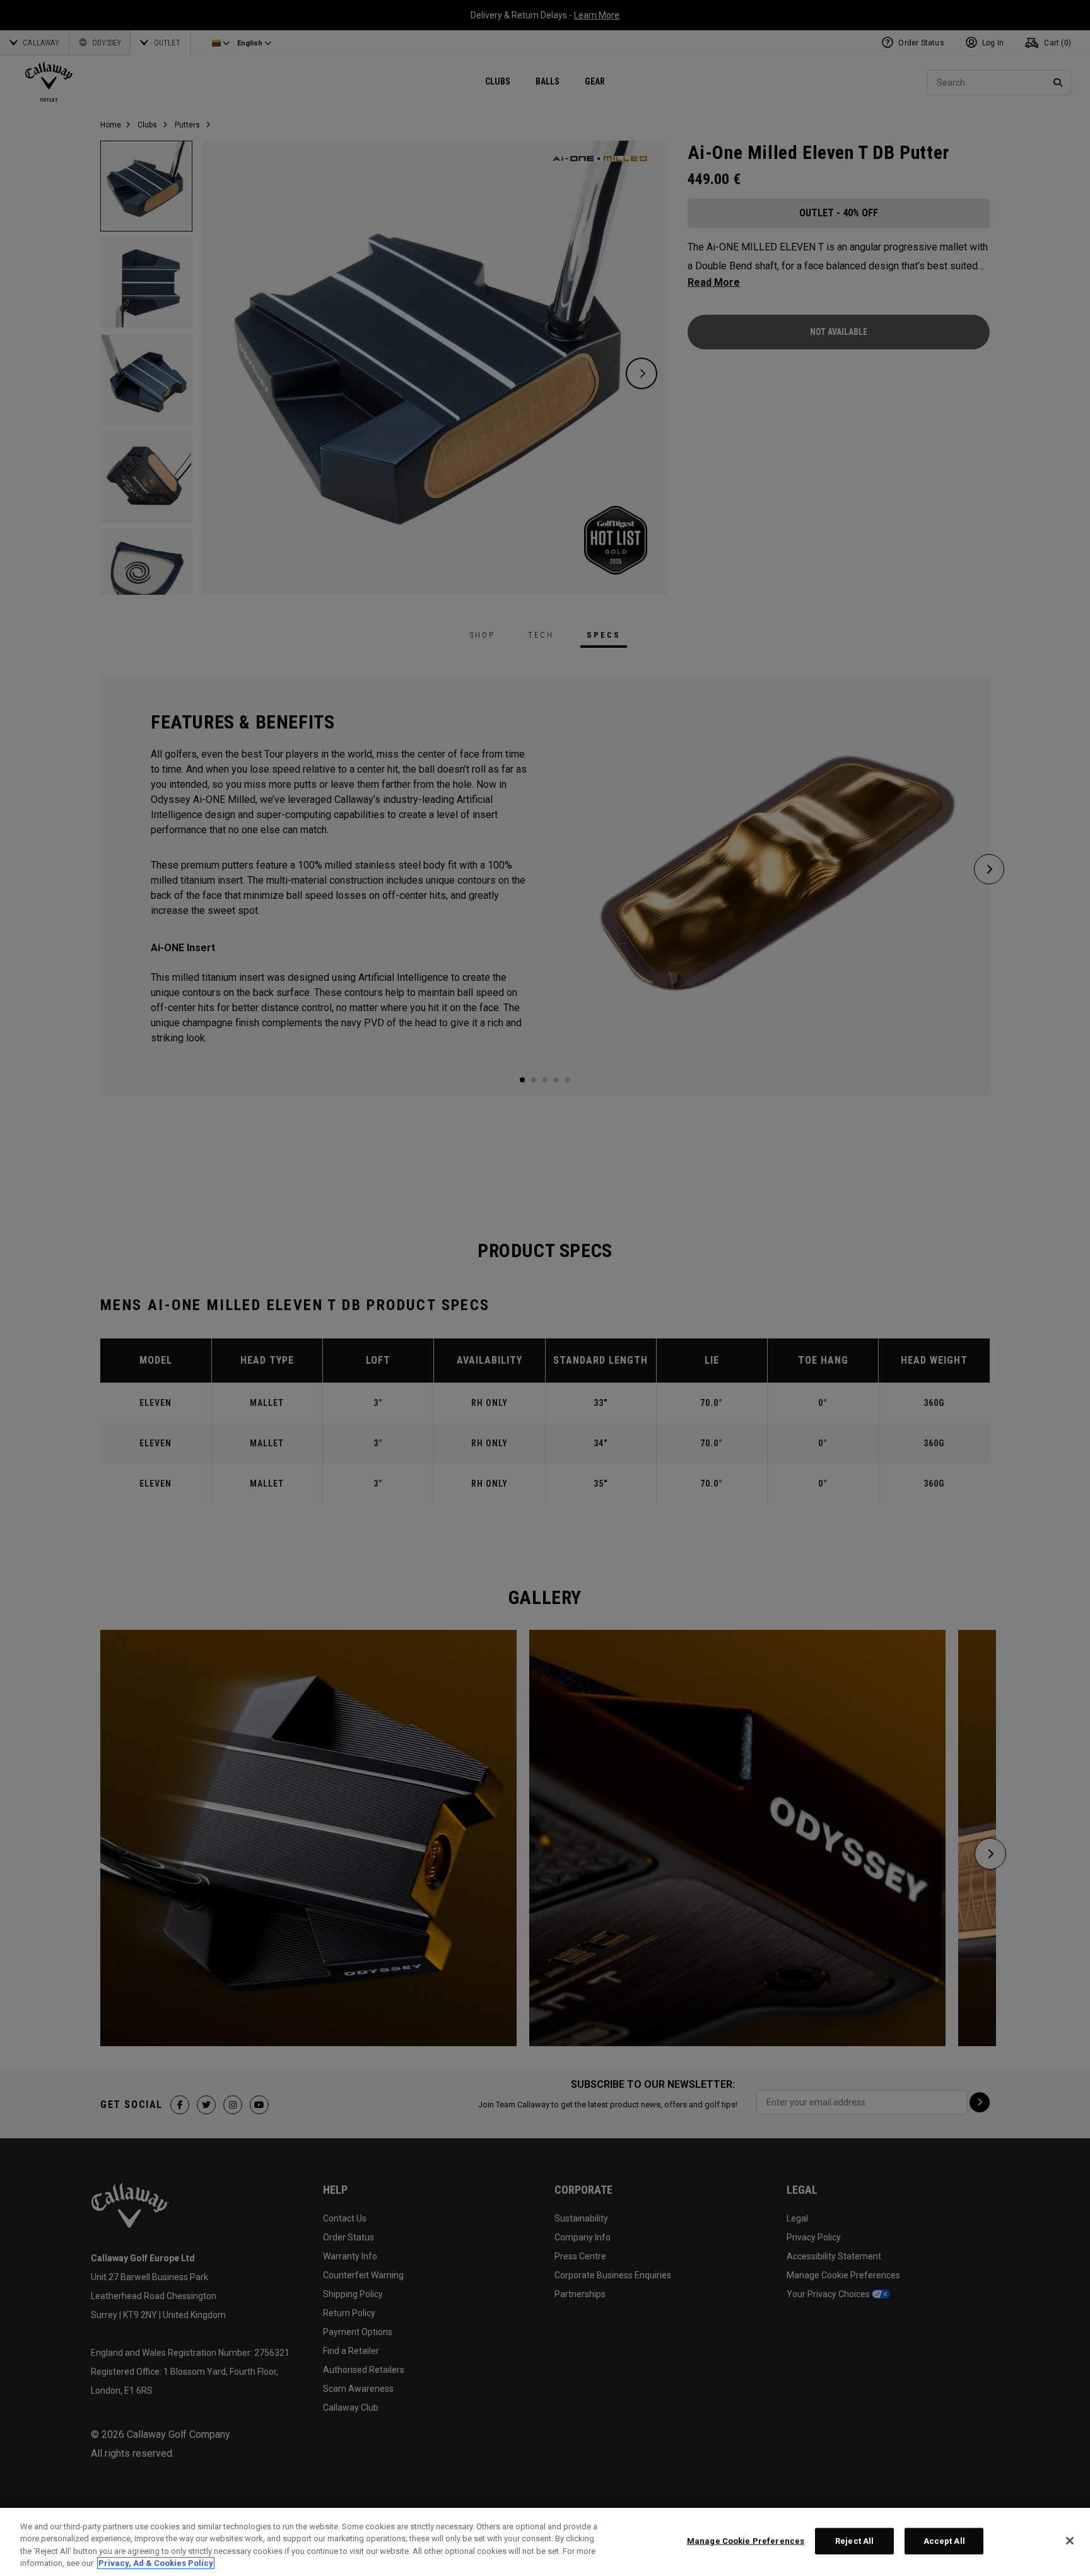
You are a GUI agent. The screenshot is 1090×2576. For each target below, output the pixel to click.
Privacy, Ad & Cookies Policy (156, 2563)
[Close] (1070, 2541)
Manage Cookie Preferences (746, 2541)
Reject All (854, 2541)
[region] (545, 2542)
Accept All (944, 2541)
